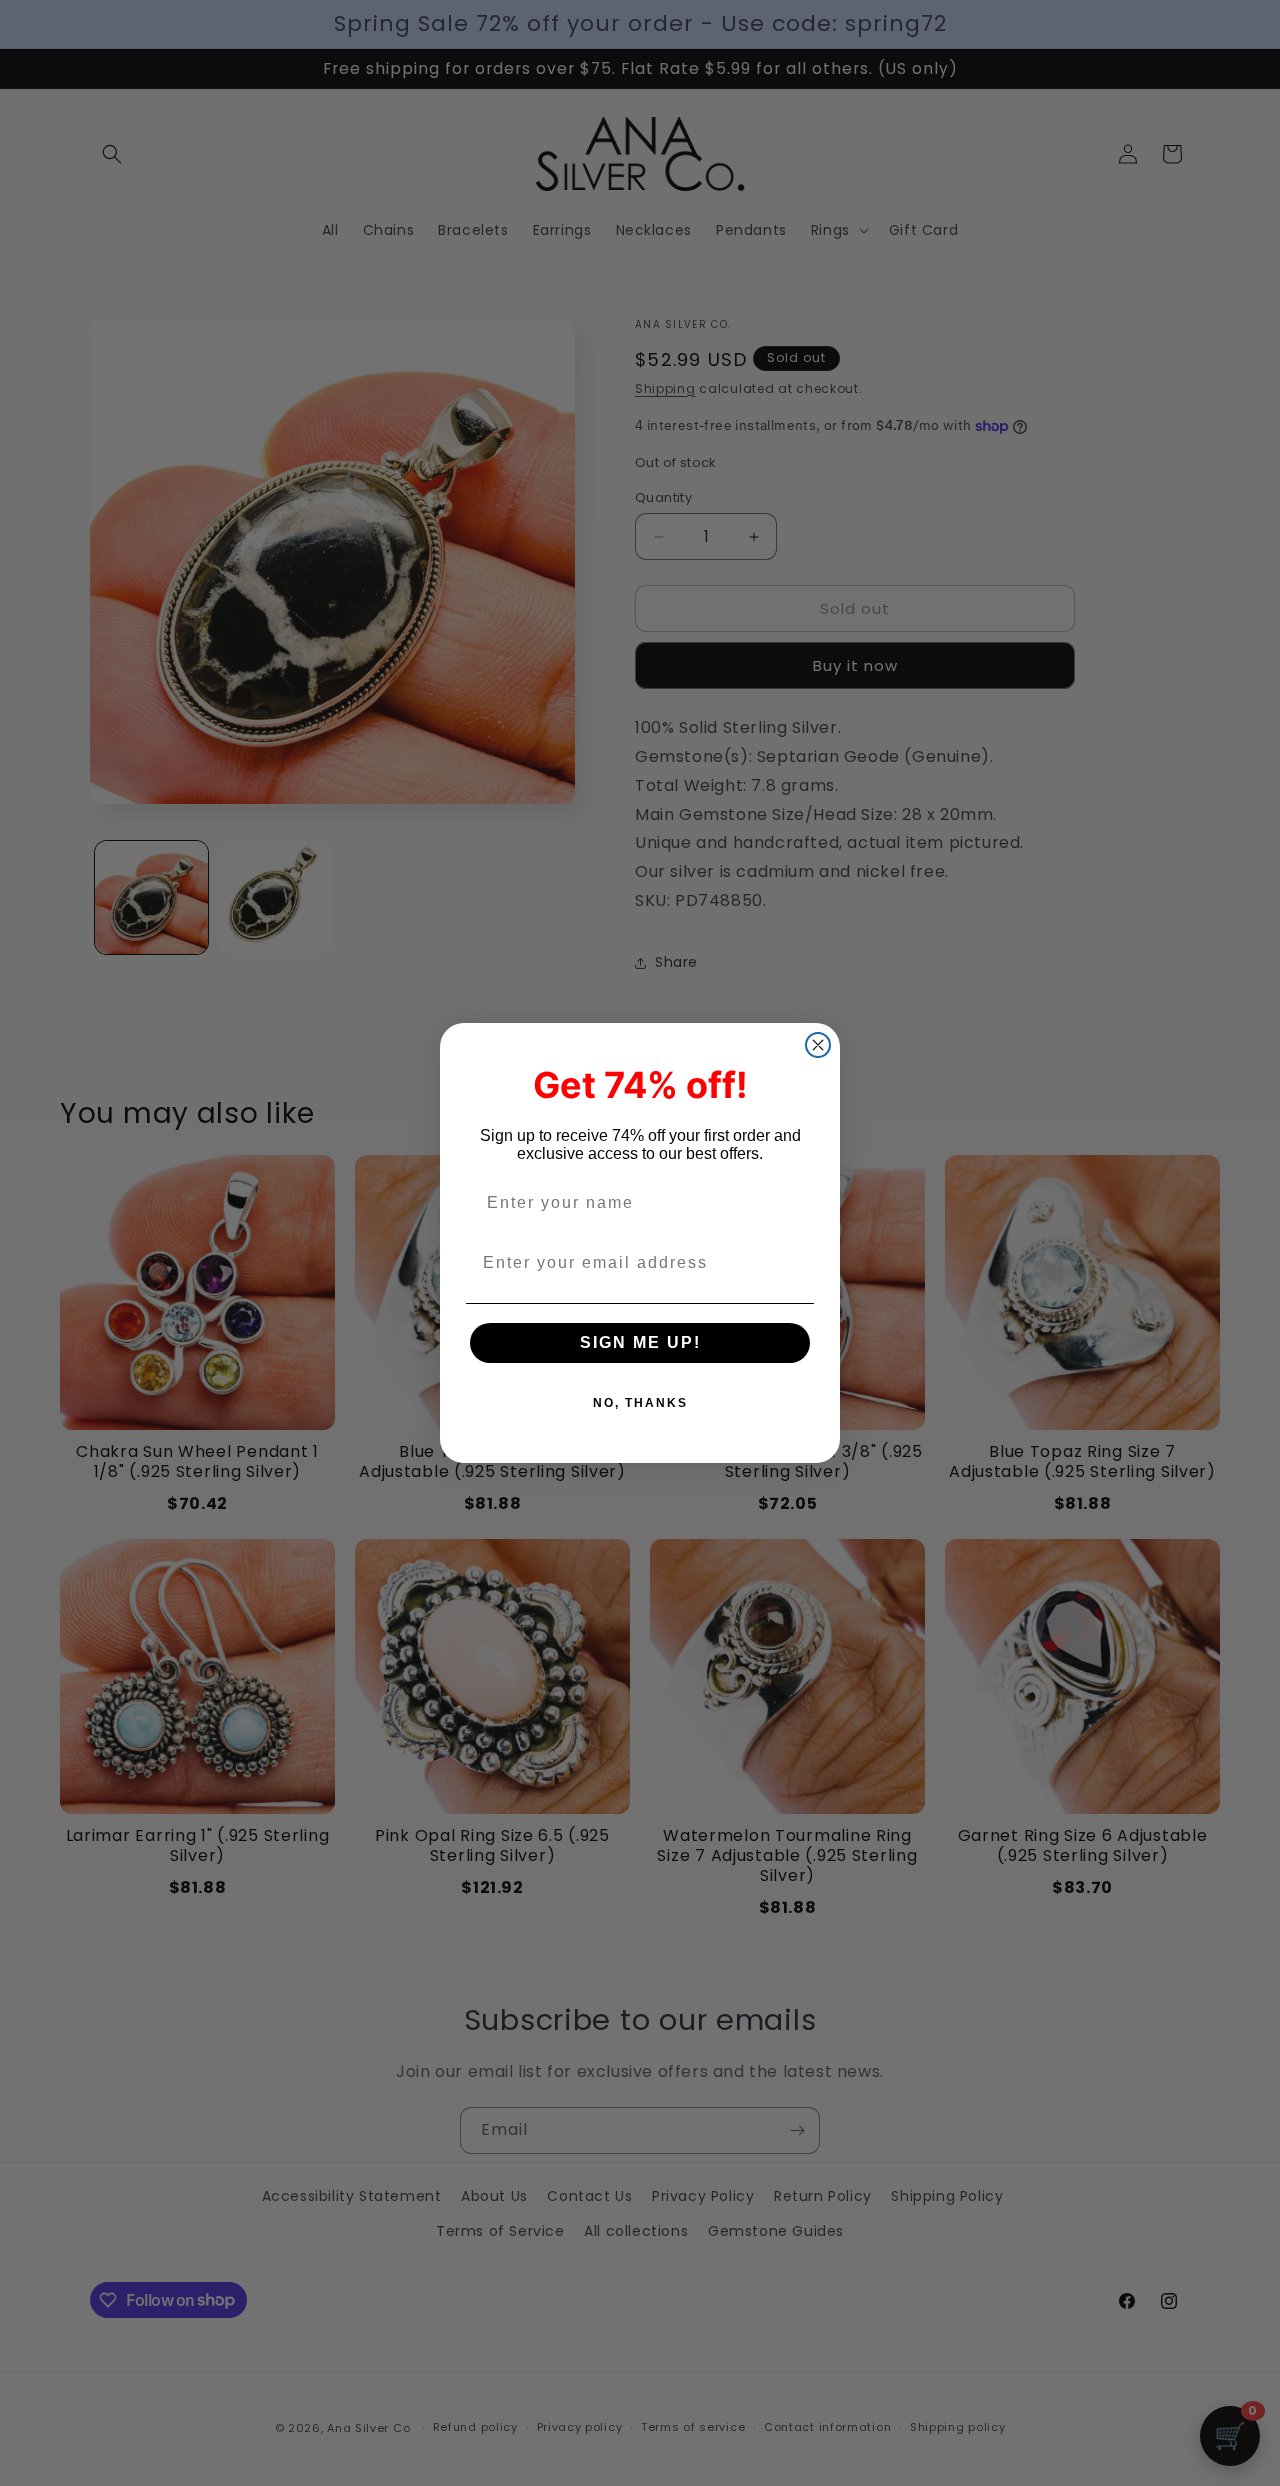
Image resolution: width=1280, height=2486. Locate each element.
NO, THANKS (640, 1403)
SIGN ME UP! (640, 1342)
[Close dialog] (818, 1045)
